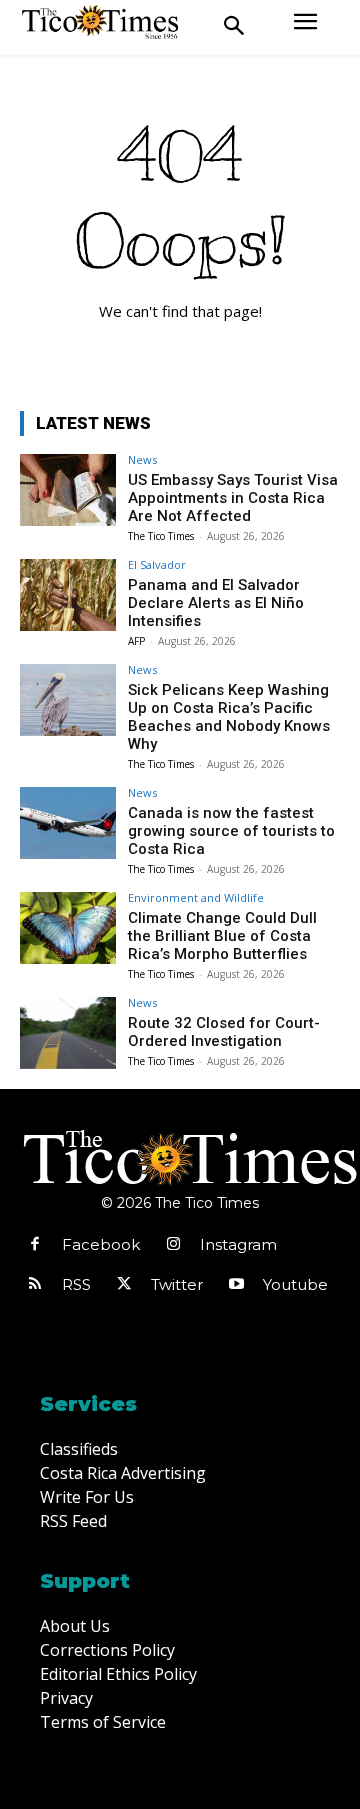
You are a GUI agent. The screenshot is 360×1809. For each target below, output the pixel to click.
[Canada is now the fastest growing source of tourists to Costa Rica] (68, 823)
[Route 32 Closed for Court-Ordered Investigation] (68, 1033)
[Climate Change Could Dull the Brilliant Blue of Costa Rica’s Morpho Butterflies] (68, 928)
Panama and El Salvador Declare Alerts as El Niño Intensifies (216, 603)
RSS (76, 1284)
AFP (136, 641)
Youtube (295, 1284)
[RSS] (35, 1285)
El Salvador (157, 564)
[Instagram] (173, 1245)
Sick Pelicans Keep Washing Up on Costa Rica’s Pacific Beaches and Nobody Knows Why (229, 717)
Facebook (101, 1244)
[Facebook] (35, 1245)
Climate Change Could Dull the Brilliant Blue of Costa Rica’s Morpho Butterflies (222, 936)
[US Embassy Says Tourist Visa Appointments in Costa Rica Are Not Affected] (68, 490)
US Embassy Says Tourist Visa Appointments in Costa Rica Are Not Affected (233, 498)
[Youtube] (236, 1285)
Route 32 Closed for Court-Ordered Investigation (224, 1032)
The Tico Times (161, 536)
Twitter (177, 1284)
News (142, 459)
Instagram (238, 1244)
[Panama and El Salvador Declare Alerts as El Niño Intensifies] (68, 595)
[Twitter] (124, 1285)
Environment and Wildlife (196, 897)
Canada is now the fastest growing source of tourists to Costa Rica (231, 831)
